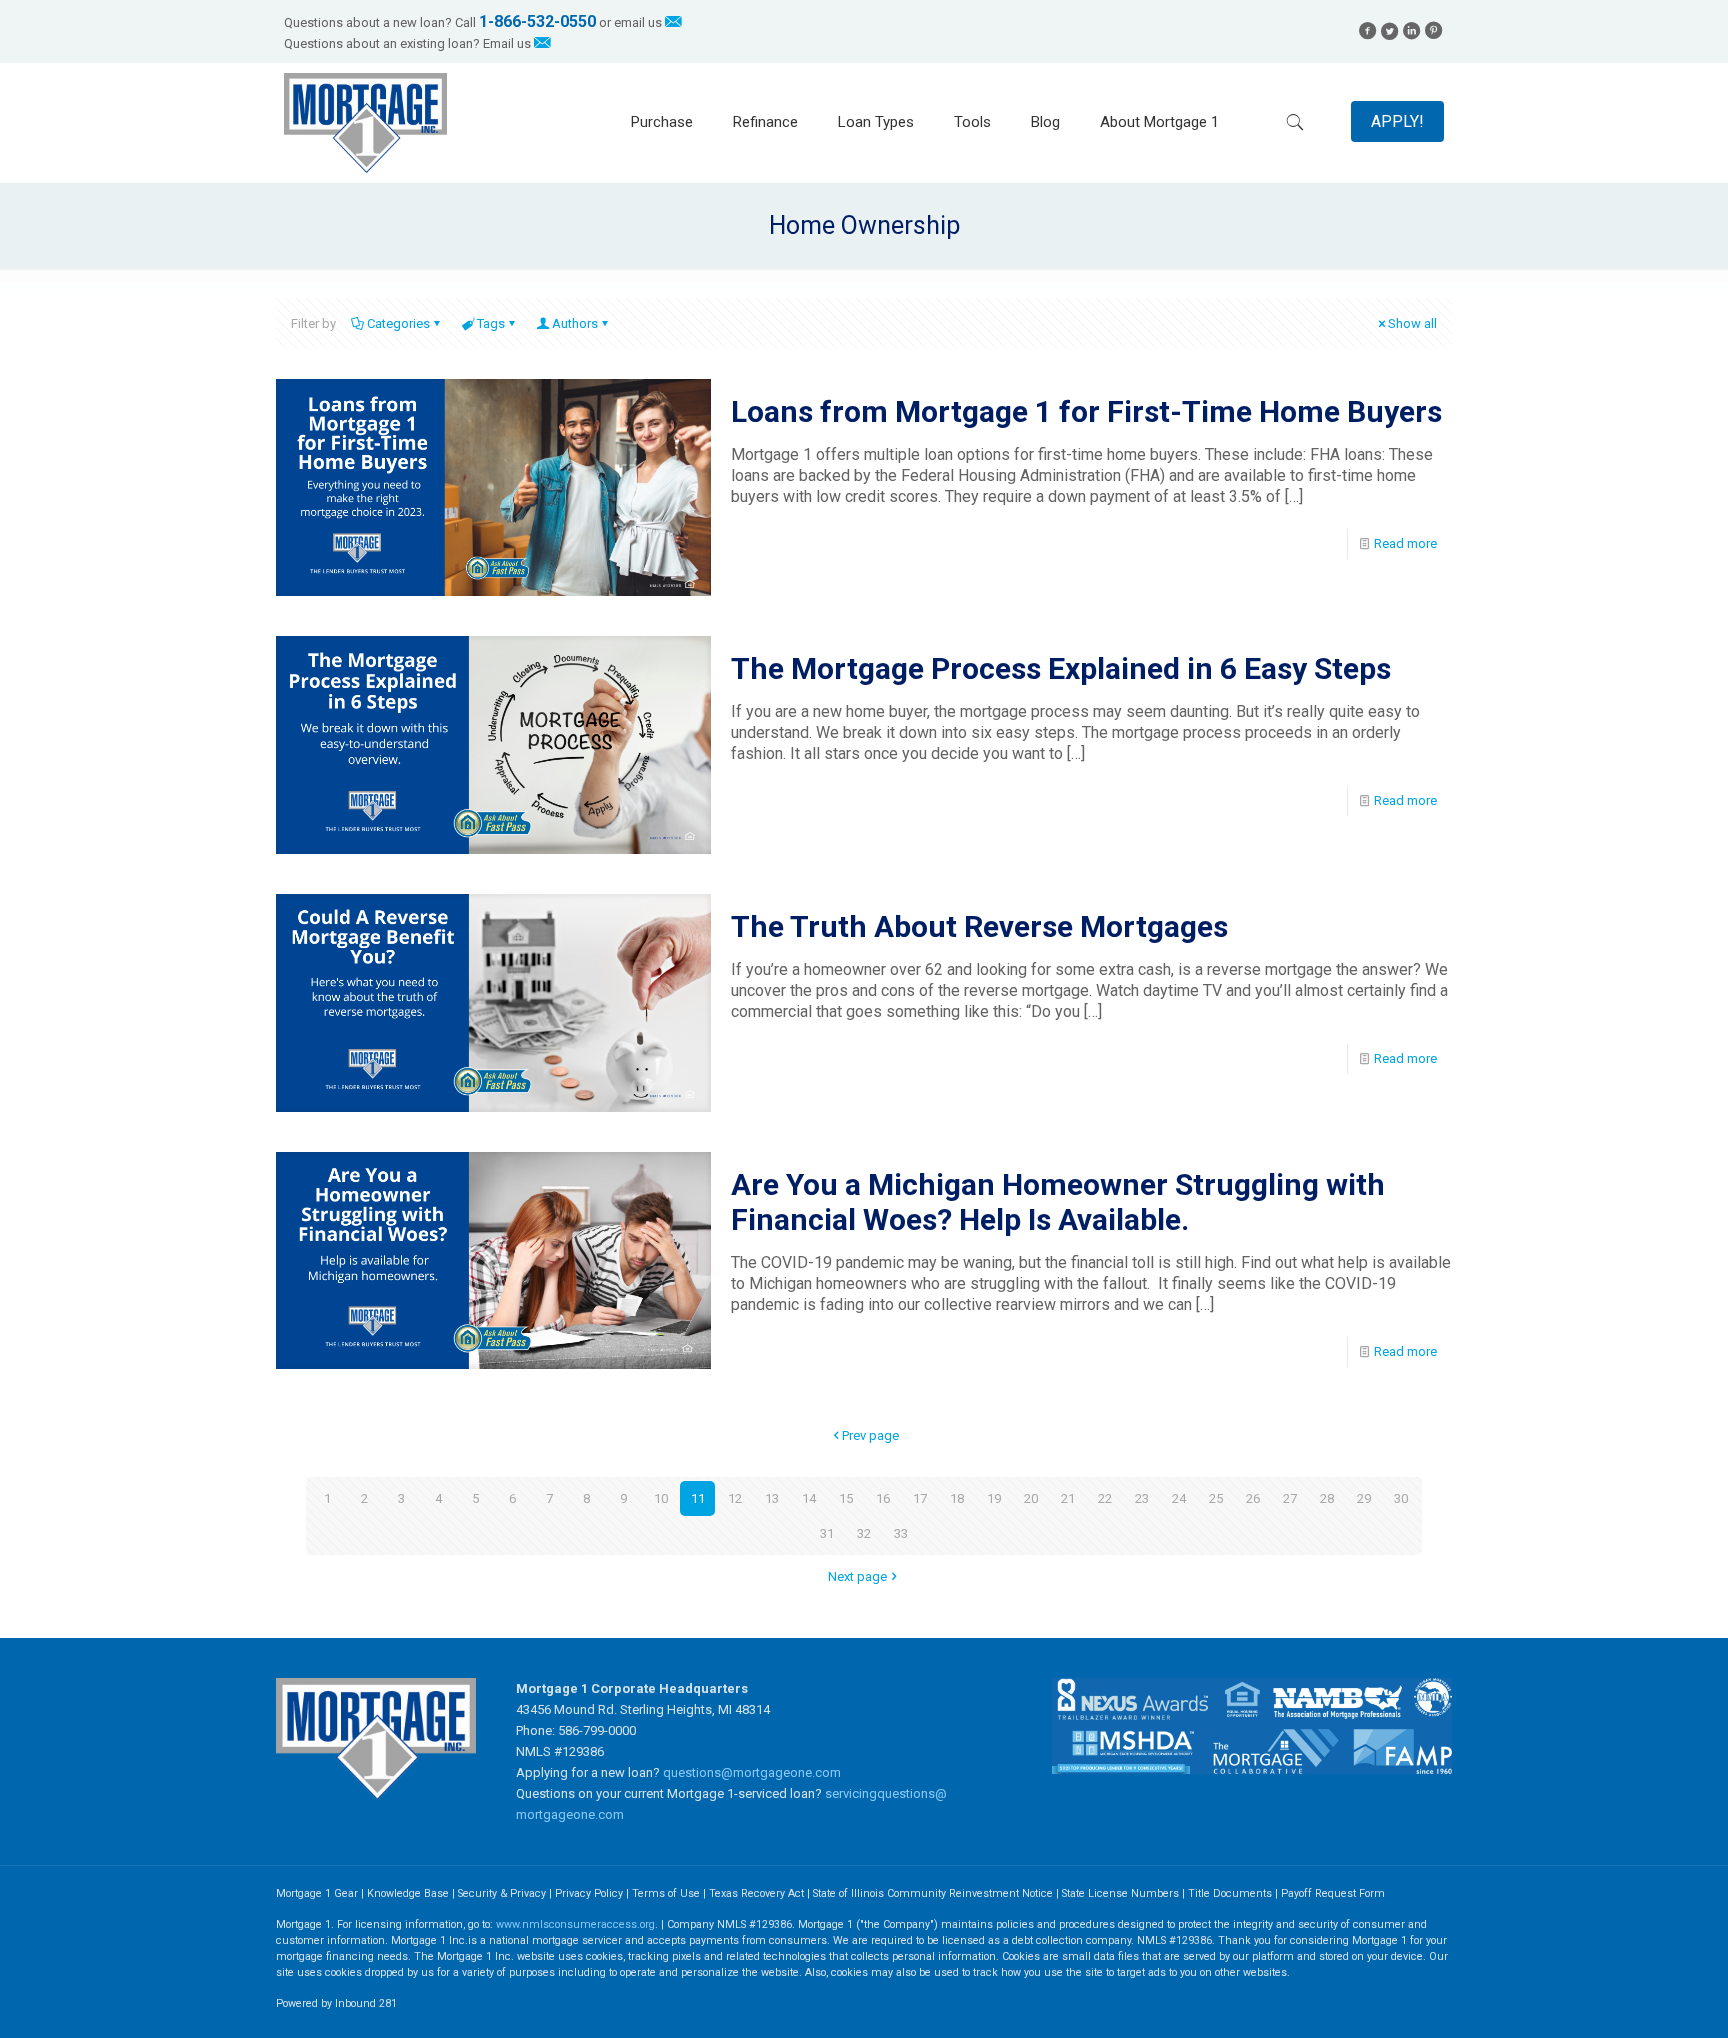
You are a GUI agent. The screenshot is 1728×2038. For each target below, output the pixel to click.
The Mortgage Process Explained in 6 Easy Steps (1061, 668)
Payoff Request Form (1333, 1893)
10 (661, 1498)
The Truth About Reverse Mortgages (979, 926)
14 (809, 1498)
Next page (857, 1576)
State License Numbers (1120, 1893)
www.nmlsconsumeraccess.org (575, 1924)
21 (1068, 1498)
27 (1290, 1498)
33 (901, 1533)
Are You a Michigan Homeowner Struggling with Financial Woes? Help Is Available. (1058, 1202)
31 (827, 1533)
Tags (491, 323)
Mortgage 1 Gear (317, 1893)
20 (1031, 1498)
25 (1216, 1498)
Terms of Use (666, 1893)
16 (883, 1498)
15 (846, 1498)
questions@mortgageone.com (752, 1772)
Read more (1405, 543)
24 (1179, 1498)
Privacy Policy (589, 1893)
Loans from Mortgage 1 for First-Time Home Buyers (1086, 411)
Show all (1412, 323)
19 (994, 1498)
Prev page (870, 1435)
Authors (575, 323)
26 (1253, 1498)
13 (772, 1498)
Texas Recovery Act (756, 1893)
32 (864, 1533)
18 (957, 1498)
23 (1142, 1498)
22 (1105, 1498)
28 (1327, 1498)
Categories (398, 323)
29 (1364, 1498)
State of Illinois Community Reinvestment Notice (934, 1893)
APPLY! (1397, 121)
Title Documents (1230, 1893)
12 (735, 1498)
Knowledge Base (408, 1893)
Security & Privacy (502, 1893)
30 (1401, 1498)
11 (698, 1498)
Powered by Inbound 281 (336, 2003)
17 (920, 1498)
